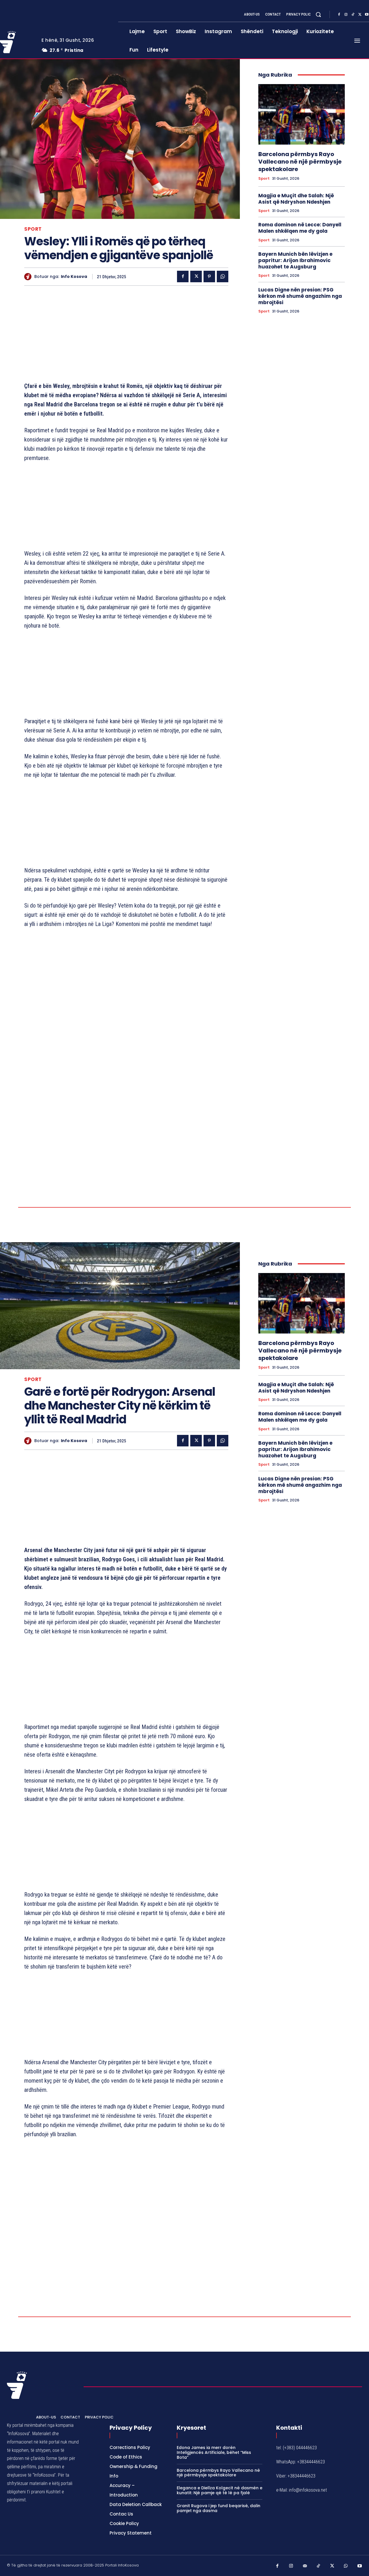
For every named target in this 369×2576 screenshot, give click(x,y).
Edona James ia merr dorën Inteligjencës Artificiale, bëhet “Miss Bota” (214, 2553)
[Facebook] (339, 15)
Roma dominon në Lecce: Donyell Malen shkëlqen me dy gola (300, 228)
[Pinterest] (209, 276)
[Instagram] (346, 15)
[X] (360, 15)
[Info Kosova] (29, 277)
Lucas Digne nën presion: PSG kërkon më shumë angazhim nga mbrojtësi (300, 296)
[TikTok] (353, 15)
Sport (33, 229)
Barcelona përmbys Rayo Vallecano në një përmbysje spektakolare (300, 162)
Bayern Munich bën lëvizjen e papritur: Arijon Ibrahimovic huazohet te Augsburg (295, 260)
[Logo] (17, 2486)
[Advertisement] (126, 335)
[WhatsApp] (223, 276)
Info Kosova (74, 277)
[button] (318, 14)
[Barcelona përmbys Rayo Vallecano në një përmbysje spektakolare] (302, 114)
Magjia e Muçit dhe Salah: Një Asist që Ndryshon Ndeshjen (296, 199)
